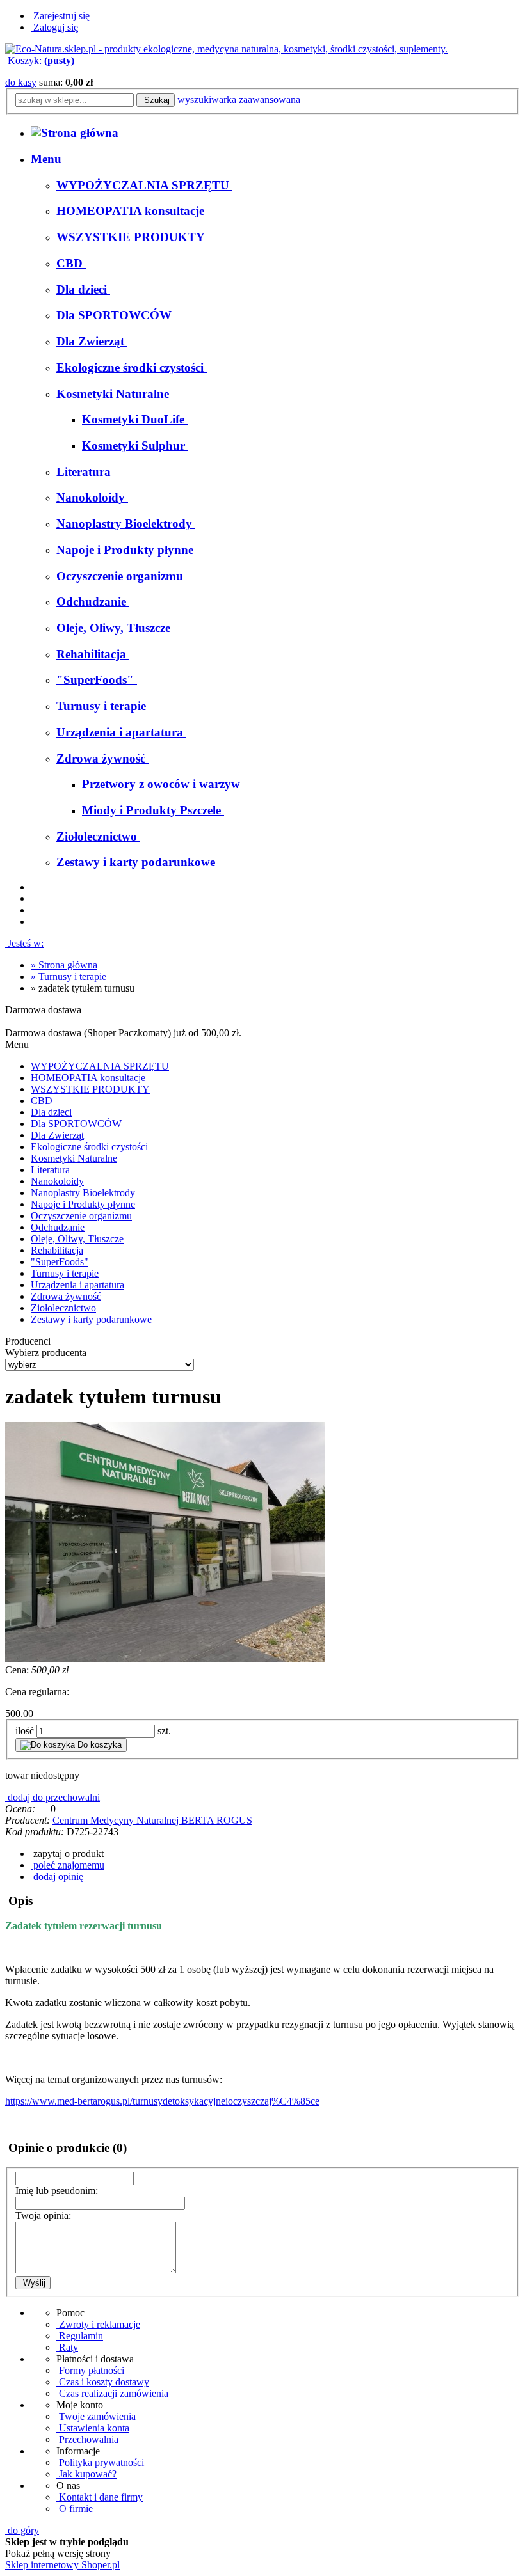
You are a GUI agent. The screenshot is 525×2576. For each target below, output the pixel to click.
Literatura (50, 1170)
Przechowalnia (87, 2439)
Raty (67, 2347)
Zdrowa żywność (66, 1296)
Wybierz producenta (46, 1353)
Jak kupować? (86, 2474)
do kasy (21, 82)
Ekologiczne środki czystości (89, 1147)
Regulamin (80, 2336)
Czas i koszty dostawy (103, 2382)
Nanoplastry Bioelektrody (83, 1193)
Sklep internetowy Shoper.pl (62, 2565)
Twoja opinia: (43, 2216)
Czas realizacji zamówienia (112, 2393)
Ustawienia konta (93, 2428)
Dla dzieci (51, 1112)
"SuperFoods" (60, 1262)
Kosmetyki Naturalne (74, 1158)
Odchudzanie (58, 1227)
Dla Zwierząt (57, 1135)
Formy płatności (90, 2370)
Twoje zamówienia (96, 2416)
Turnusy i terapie (65, 1273)
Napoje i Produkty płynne (83, 1204)
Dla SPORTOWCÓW (76, 1124)
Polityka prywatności (100, 2462)
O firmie (75, 2509)
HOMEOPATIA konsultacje (88, 1078)
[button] (67, 1853)
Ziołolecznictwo (63, 1308)
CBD (42, 1101)
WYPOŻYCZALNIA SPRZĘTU (100, 1066)
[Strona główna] (226, 49)
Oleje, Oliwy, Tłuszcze (77, 1239)
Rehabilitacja (57, 1250)
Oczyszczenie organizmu (81, 1216)
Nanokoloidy (57, 1181)
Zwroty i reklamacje (98, 2324)
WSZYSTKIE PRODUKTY (90, 1089)
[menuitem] (48, 159)
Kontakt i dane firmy (100, 2497)
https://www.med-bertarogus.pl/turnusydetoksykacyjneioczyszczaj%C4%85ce (162, 2101)
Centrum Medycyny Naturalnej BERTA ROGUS (152, 1820)
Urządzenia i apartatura (77, 1285)
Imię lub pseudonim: (57, 2191)
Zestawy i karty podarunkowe (91, 1319)
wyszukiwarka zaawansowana (239, 99)
